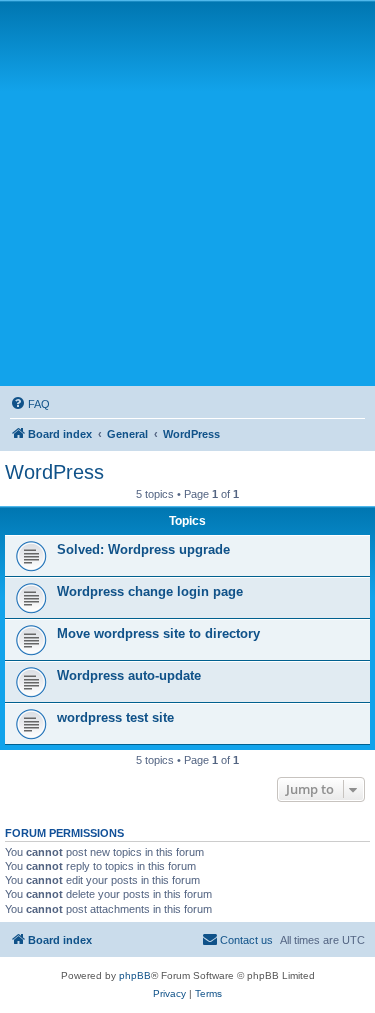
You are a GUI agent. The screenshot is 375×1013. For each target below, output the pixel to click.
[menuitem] (30, 404)
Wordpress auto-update (129, 675)
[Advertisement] (187, 192)
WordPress (54, 472)
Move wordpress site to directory (158, 633)
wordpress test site (115, 717)
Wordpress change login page (150, 591)
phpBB (135, 975)
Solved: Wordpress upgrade (143, 549)
